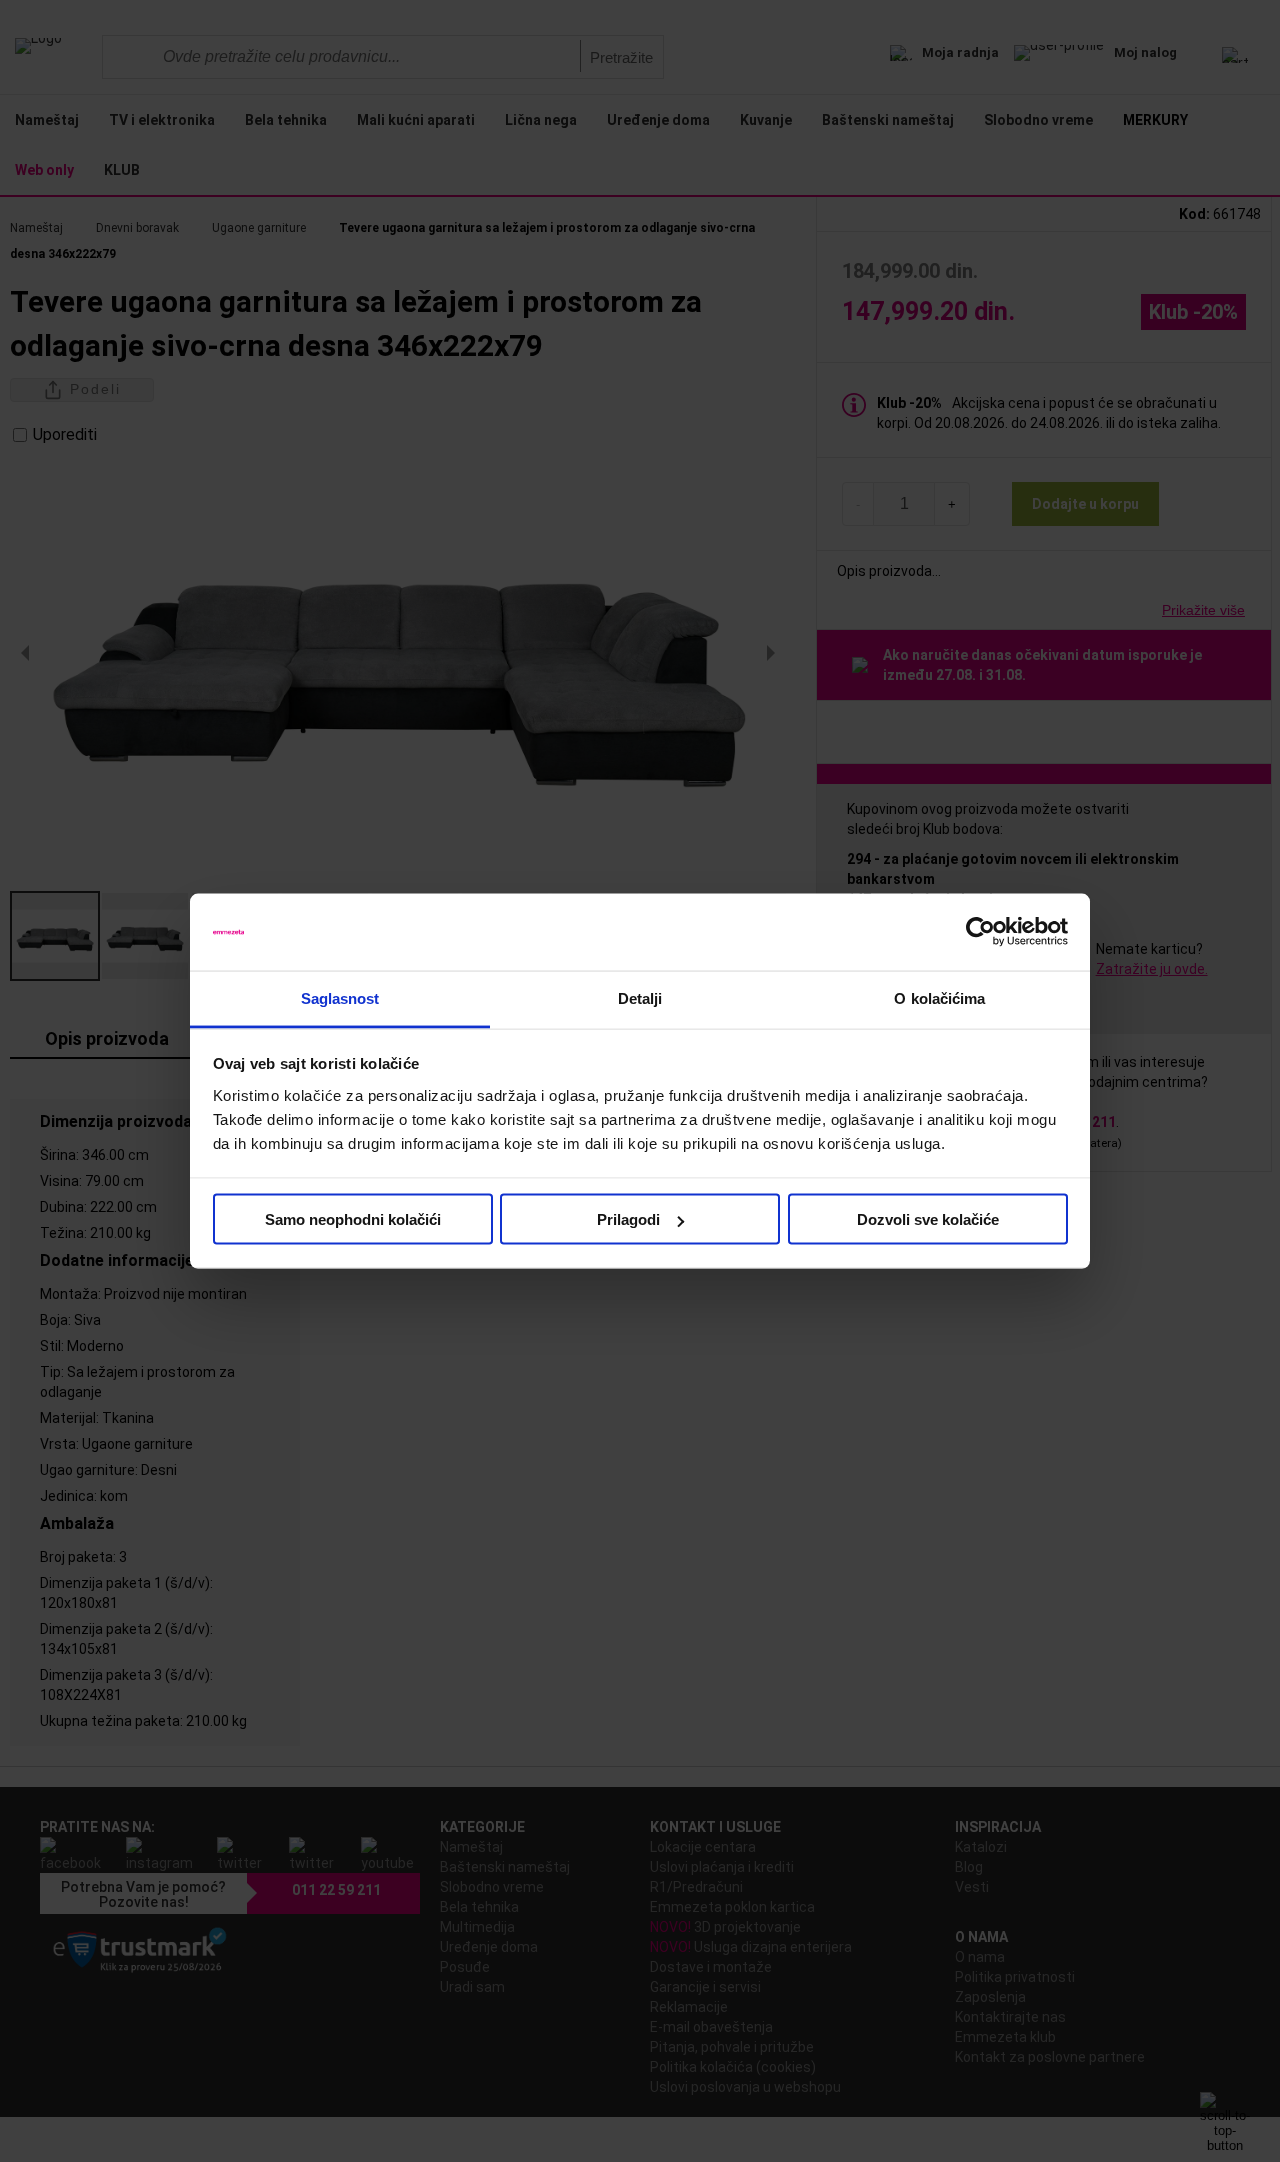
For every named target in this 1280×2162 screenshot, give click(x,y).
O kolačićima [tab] (939, 997)
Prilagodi (628, 1219)
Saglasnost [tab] (340, 997)
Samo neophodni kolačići (353, 1219)
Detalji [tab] (640, 997)
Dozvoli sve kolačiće (928, 1219)
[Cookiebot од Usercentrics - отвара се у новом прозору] (980, 932)
